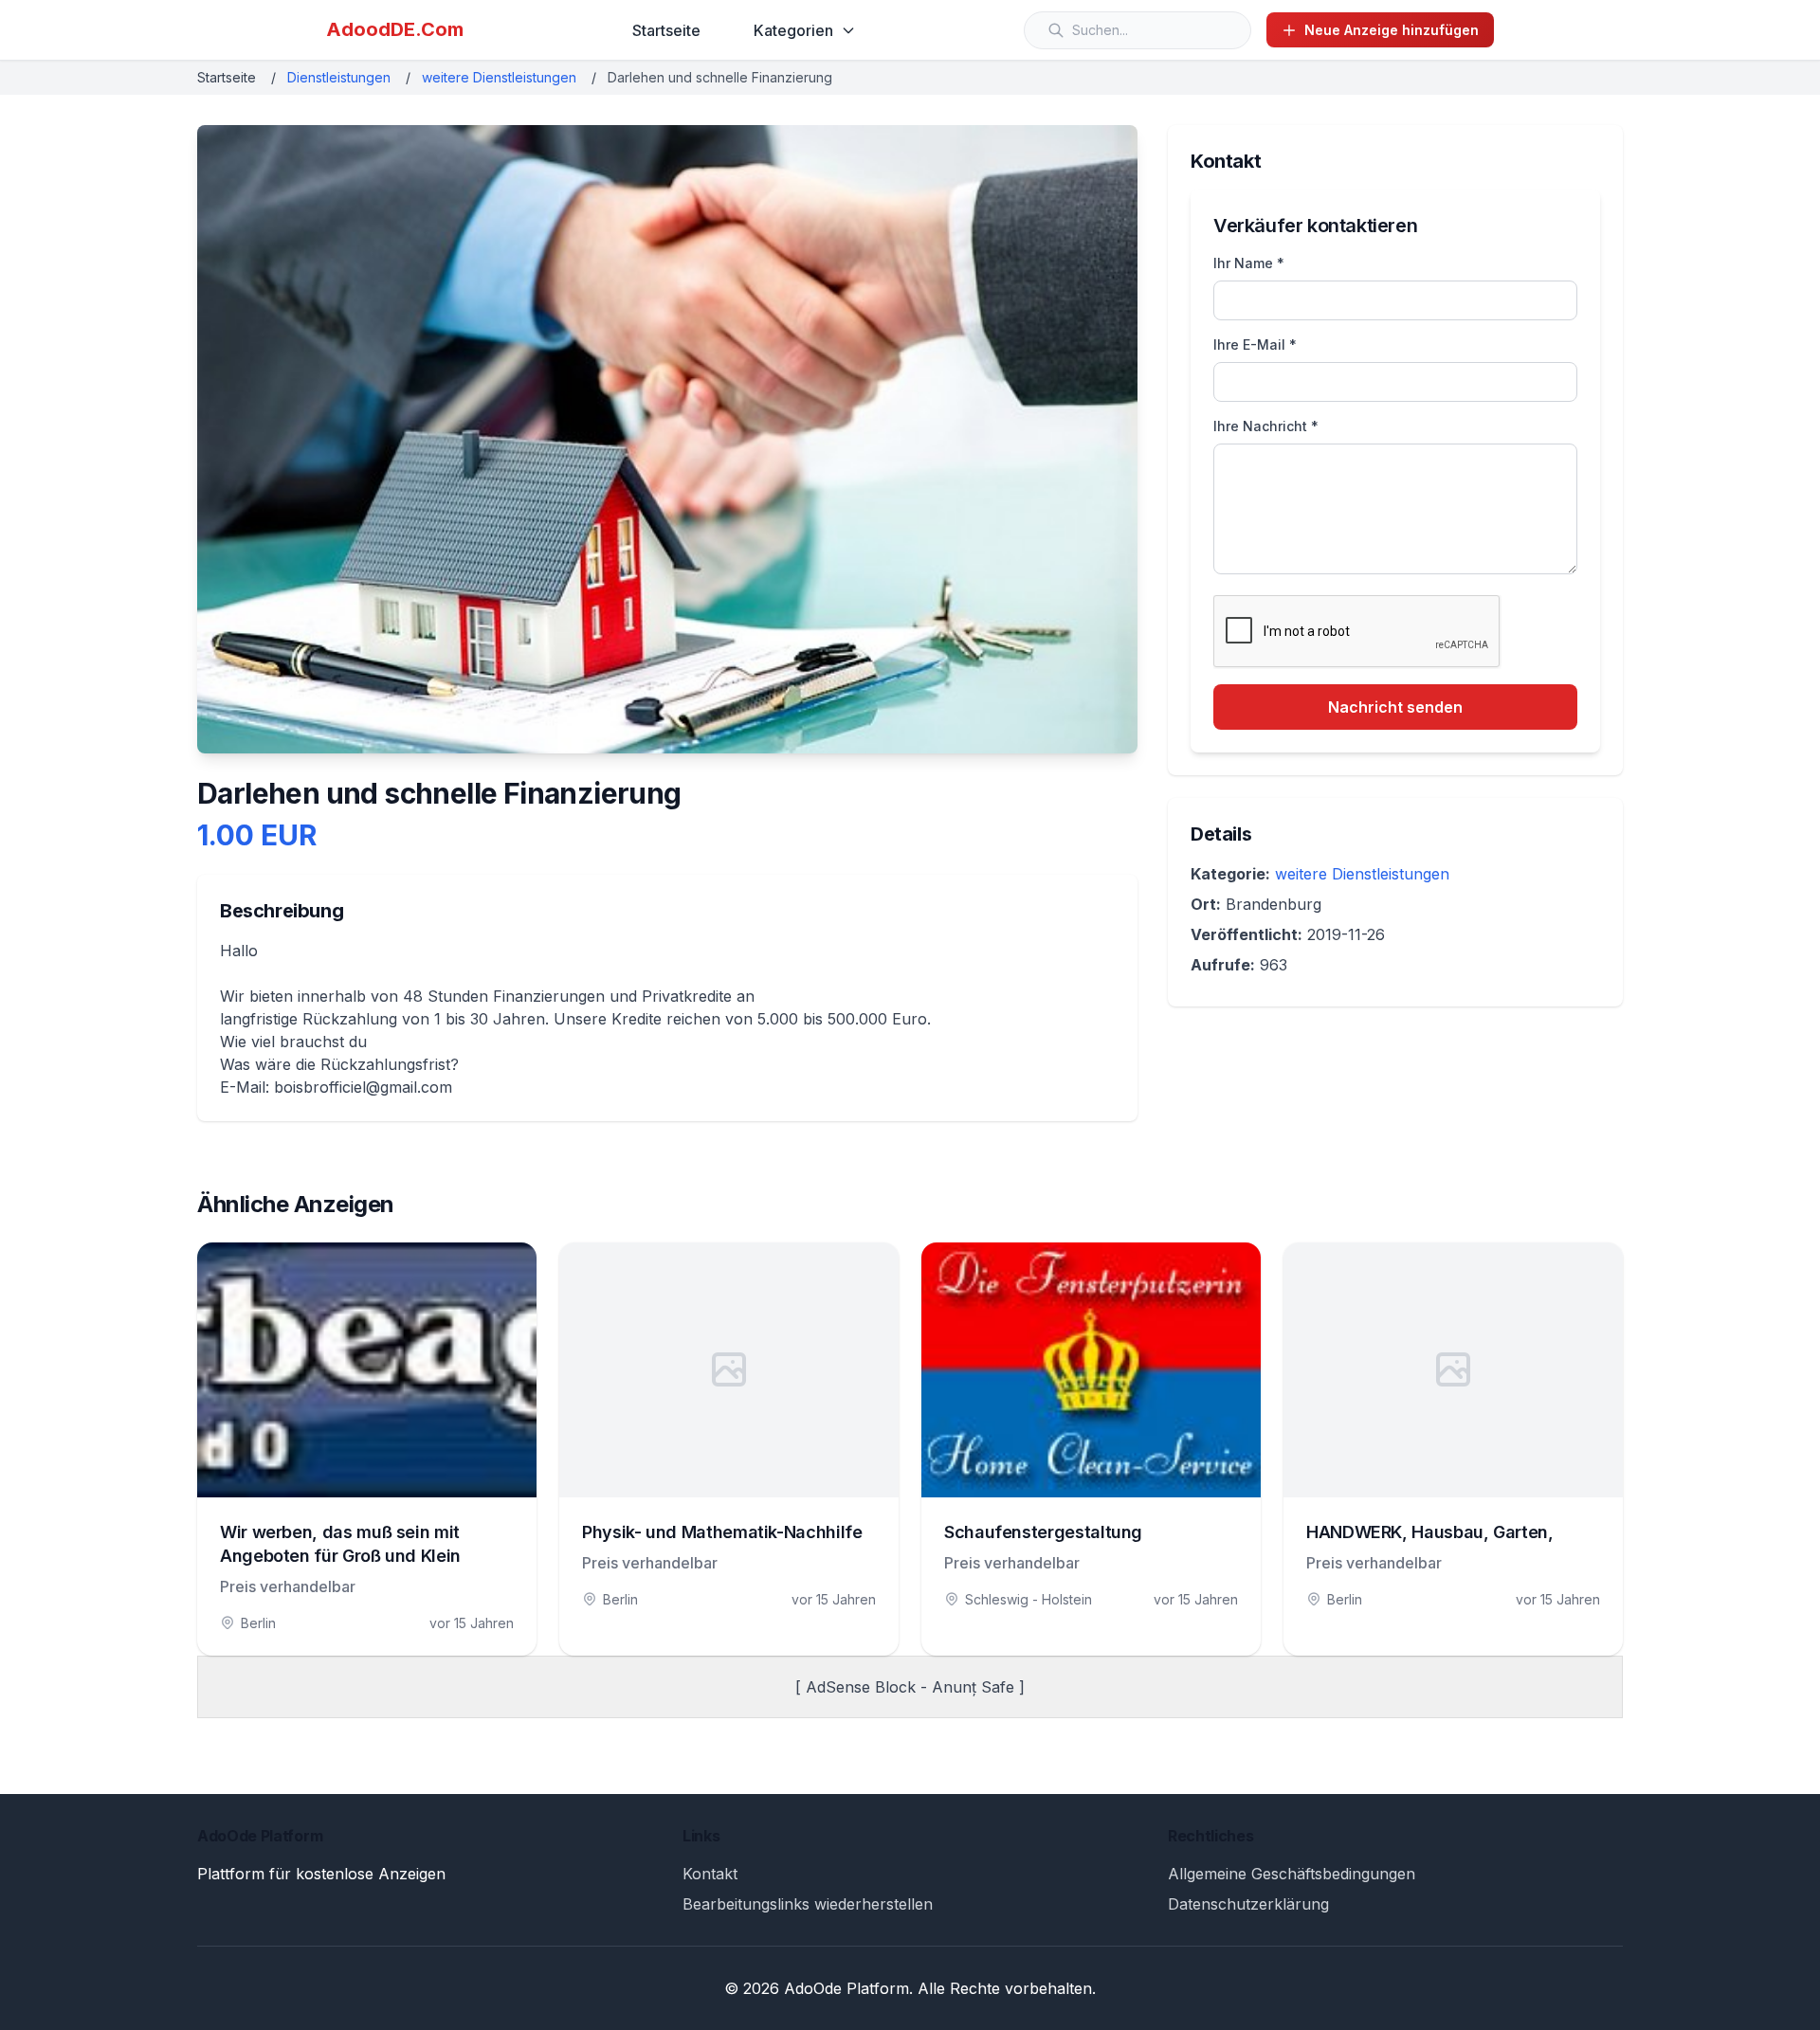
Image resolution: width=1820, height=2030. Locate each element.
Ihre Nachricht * (1266, 426)
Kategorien (793, 30)
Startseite (666, 30)
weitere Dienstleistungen (499, 77)
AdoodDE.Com (395, 29)
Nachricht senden (1395, 707)
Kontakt (710, 1874)
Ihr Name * (1249, 263)
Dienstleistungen (339, 77)
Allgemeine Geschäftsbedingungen (1292, 1874)
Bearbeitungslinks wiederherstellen (808, 1904)
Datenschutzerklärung (1248, 1904)
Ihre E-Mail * (1255, 344)
